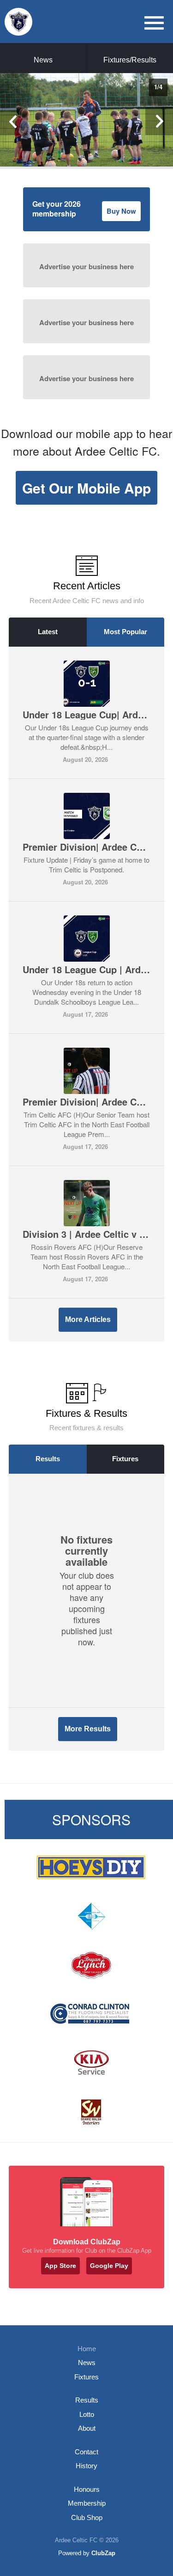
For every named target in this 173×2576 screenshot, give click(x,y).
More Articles (88, 1319)
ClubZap (103, 2553)
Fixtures (125, 1459)
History (86, 2466)
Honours (87, 2489)
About (87, 2428)
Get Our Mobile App (86, 488)
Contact (86, 2452)
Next (159, 121)
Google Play (109, 2266)
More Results (88, 1729)
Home (87, 2349)
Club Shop (87, 2517)
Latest (48, 632)
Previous (14, 121)
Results (48, 1459)
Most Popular (125, 632)
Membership (87, 2503)
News (43, 60)
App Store (60, 2266)
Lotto (87, 2414)
